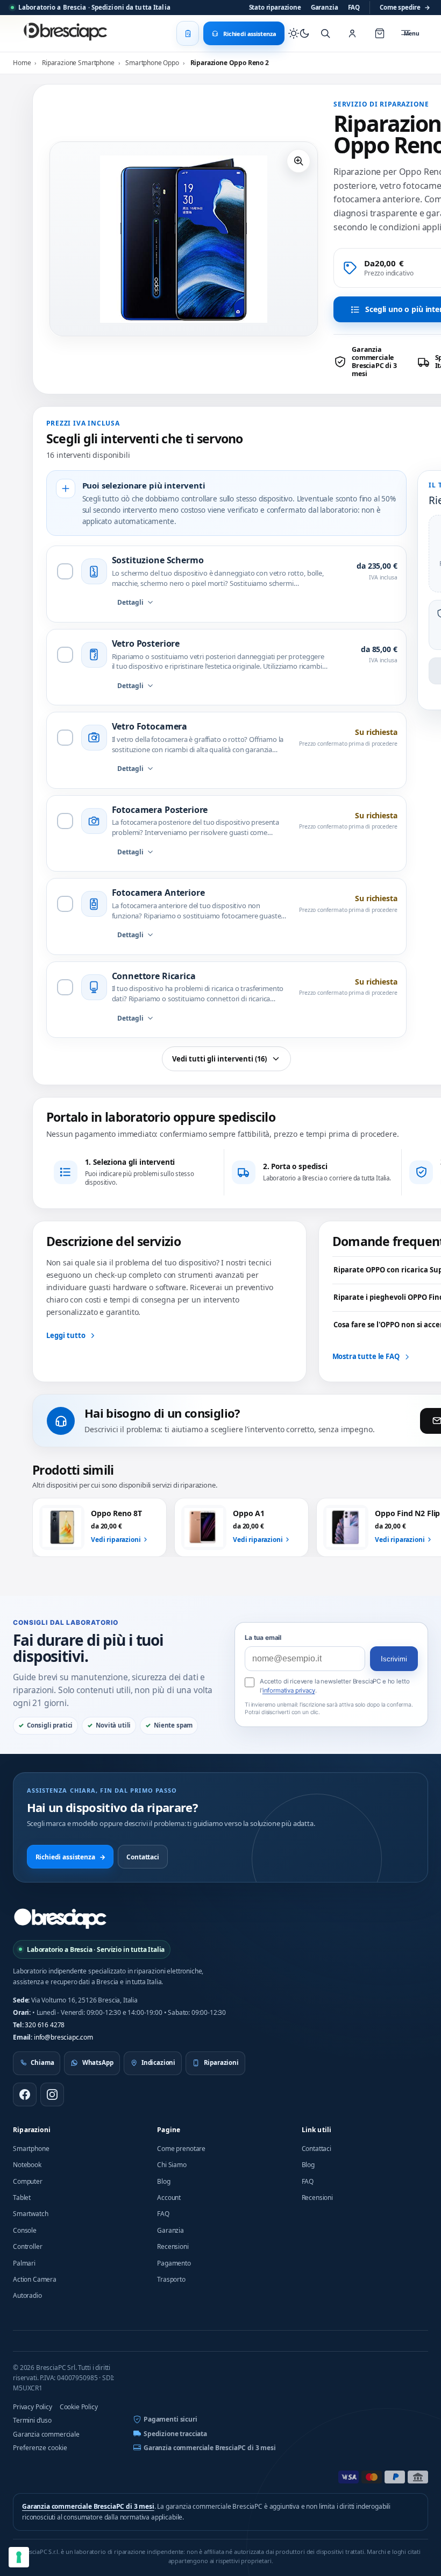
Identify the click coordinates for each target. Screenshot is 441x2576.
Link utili (317, 2130)
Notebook (27, 2165)
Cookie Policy (79, 2407)
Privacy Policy (33, 2407)
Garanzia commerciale (46, 2434)
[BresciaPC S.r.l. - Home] (67, 33)
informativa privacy (289, 1690)
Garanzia (325, 7)
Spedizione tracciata (175, 2434)
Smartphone (31, 2149)
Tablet (22, 2198)
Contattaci (143, 1857)
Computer (28, 2181)
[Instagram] (52, 2094)
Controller (27, 2246)
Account (169, 2198)
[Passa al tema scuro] (299, 33)
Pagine (169, 2130)
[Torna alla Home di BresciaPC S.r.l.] (60, 1919)
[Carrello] (380, 33)
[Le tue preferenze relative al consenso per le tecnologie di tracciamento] (19, 2557)
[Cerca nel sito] (325, 33)
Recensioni (173, 2246)
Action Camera (35, 2279)
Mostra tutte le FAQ (366, 1356)
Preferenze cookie (40, 2448)
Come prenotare (181, 2149)
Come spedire (405, 7)
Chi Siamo (172, 2165)
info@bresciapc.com (63, 2037)
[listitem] (372, 362)
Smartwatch (30, 2214)
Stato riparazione (275, 7)
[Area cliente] (352, 33)
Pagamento (174, 2263)
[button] (298, 161)
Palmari (24, 2263)
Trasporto (171, 2279)
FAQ (354, 7)
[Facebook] (25, 2094)
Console (25, 2230)
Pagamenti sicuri (170, 2419)
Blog (163, 2181)
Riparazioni (32, 2130)
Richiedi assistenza (70, 1857)
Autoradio (27, 2295)
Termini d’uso (32, 2420)
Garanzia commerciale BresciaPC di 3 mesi (210, 2448)
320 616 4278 (45, 2025)
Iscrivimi (394, 1659)
